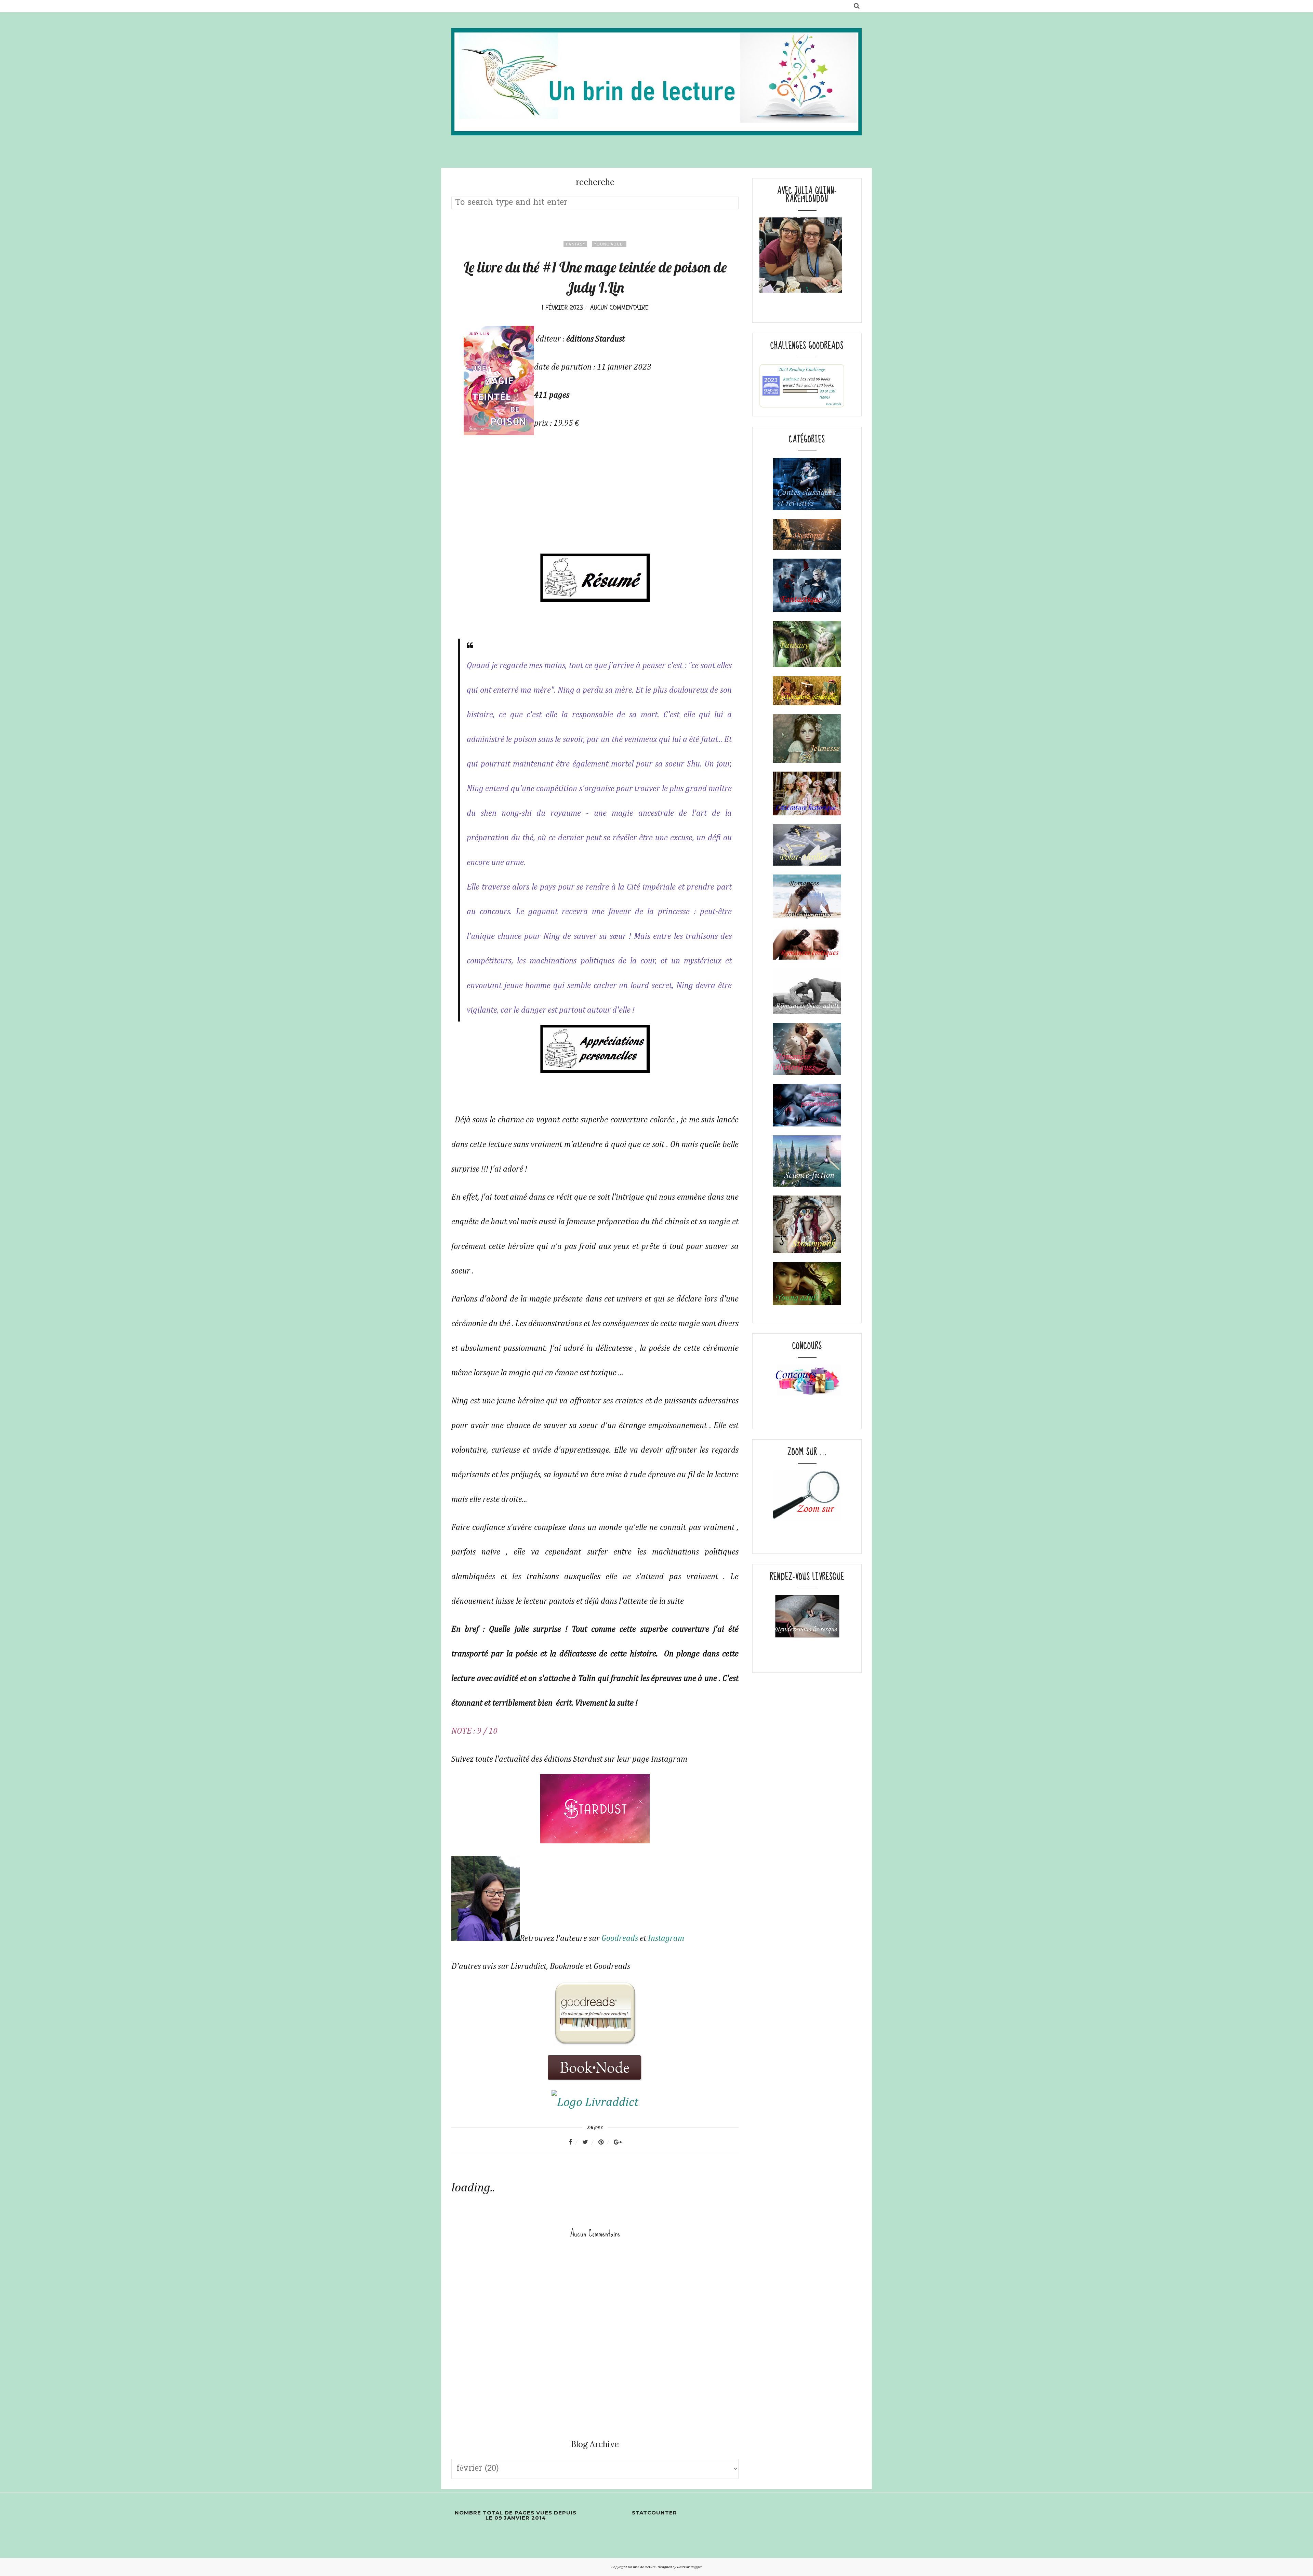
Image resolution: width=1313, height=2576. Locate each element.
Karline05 (791, 379)
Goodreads (620, 1938)
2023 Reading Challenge (802, 369)
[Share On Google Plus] (618, 2142)
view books (834, 404)
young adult (609, 244)
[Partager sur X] (589, 2142)
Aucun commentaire (619, 308)
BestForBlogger (689, 2567)
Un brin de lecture (642, 2567)
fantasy (575, 244)
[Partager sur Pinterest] (605, 2142)
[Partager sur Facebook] (575, 2142)
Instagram (666, 1938)
